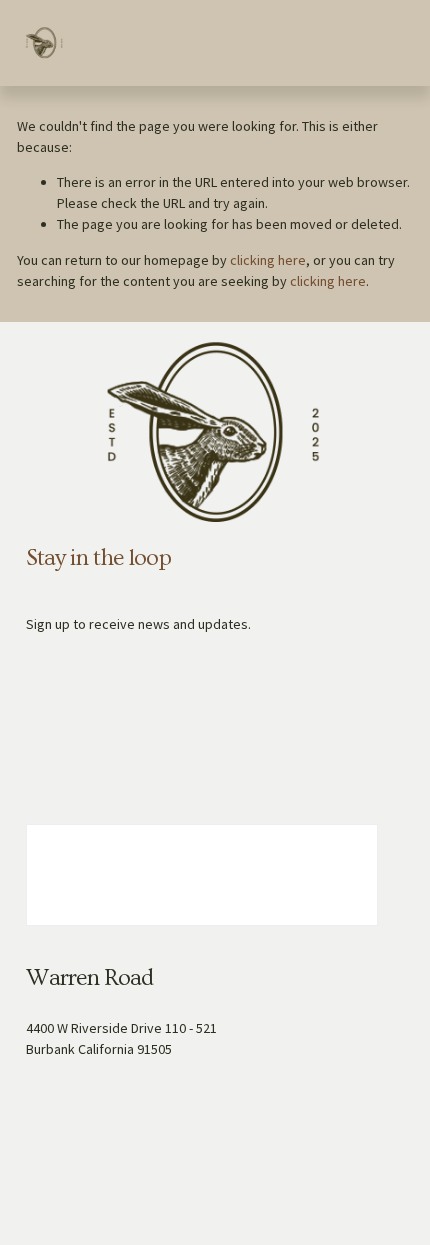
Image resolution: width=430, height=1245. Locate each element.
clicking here (268, 260)
